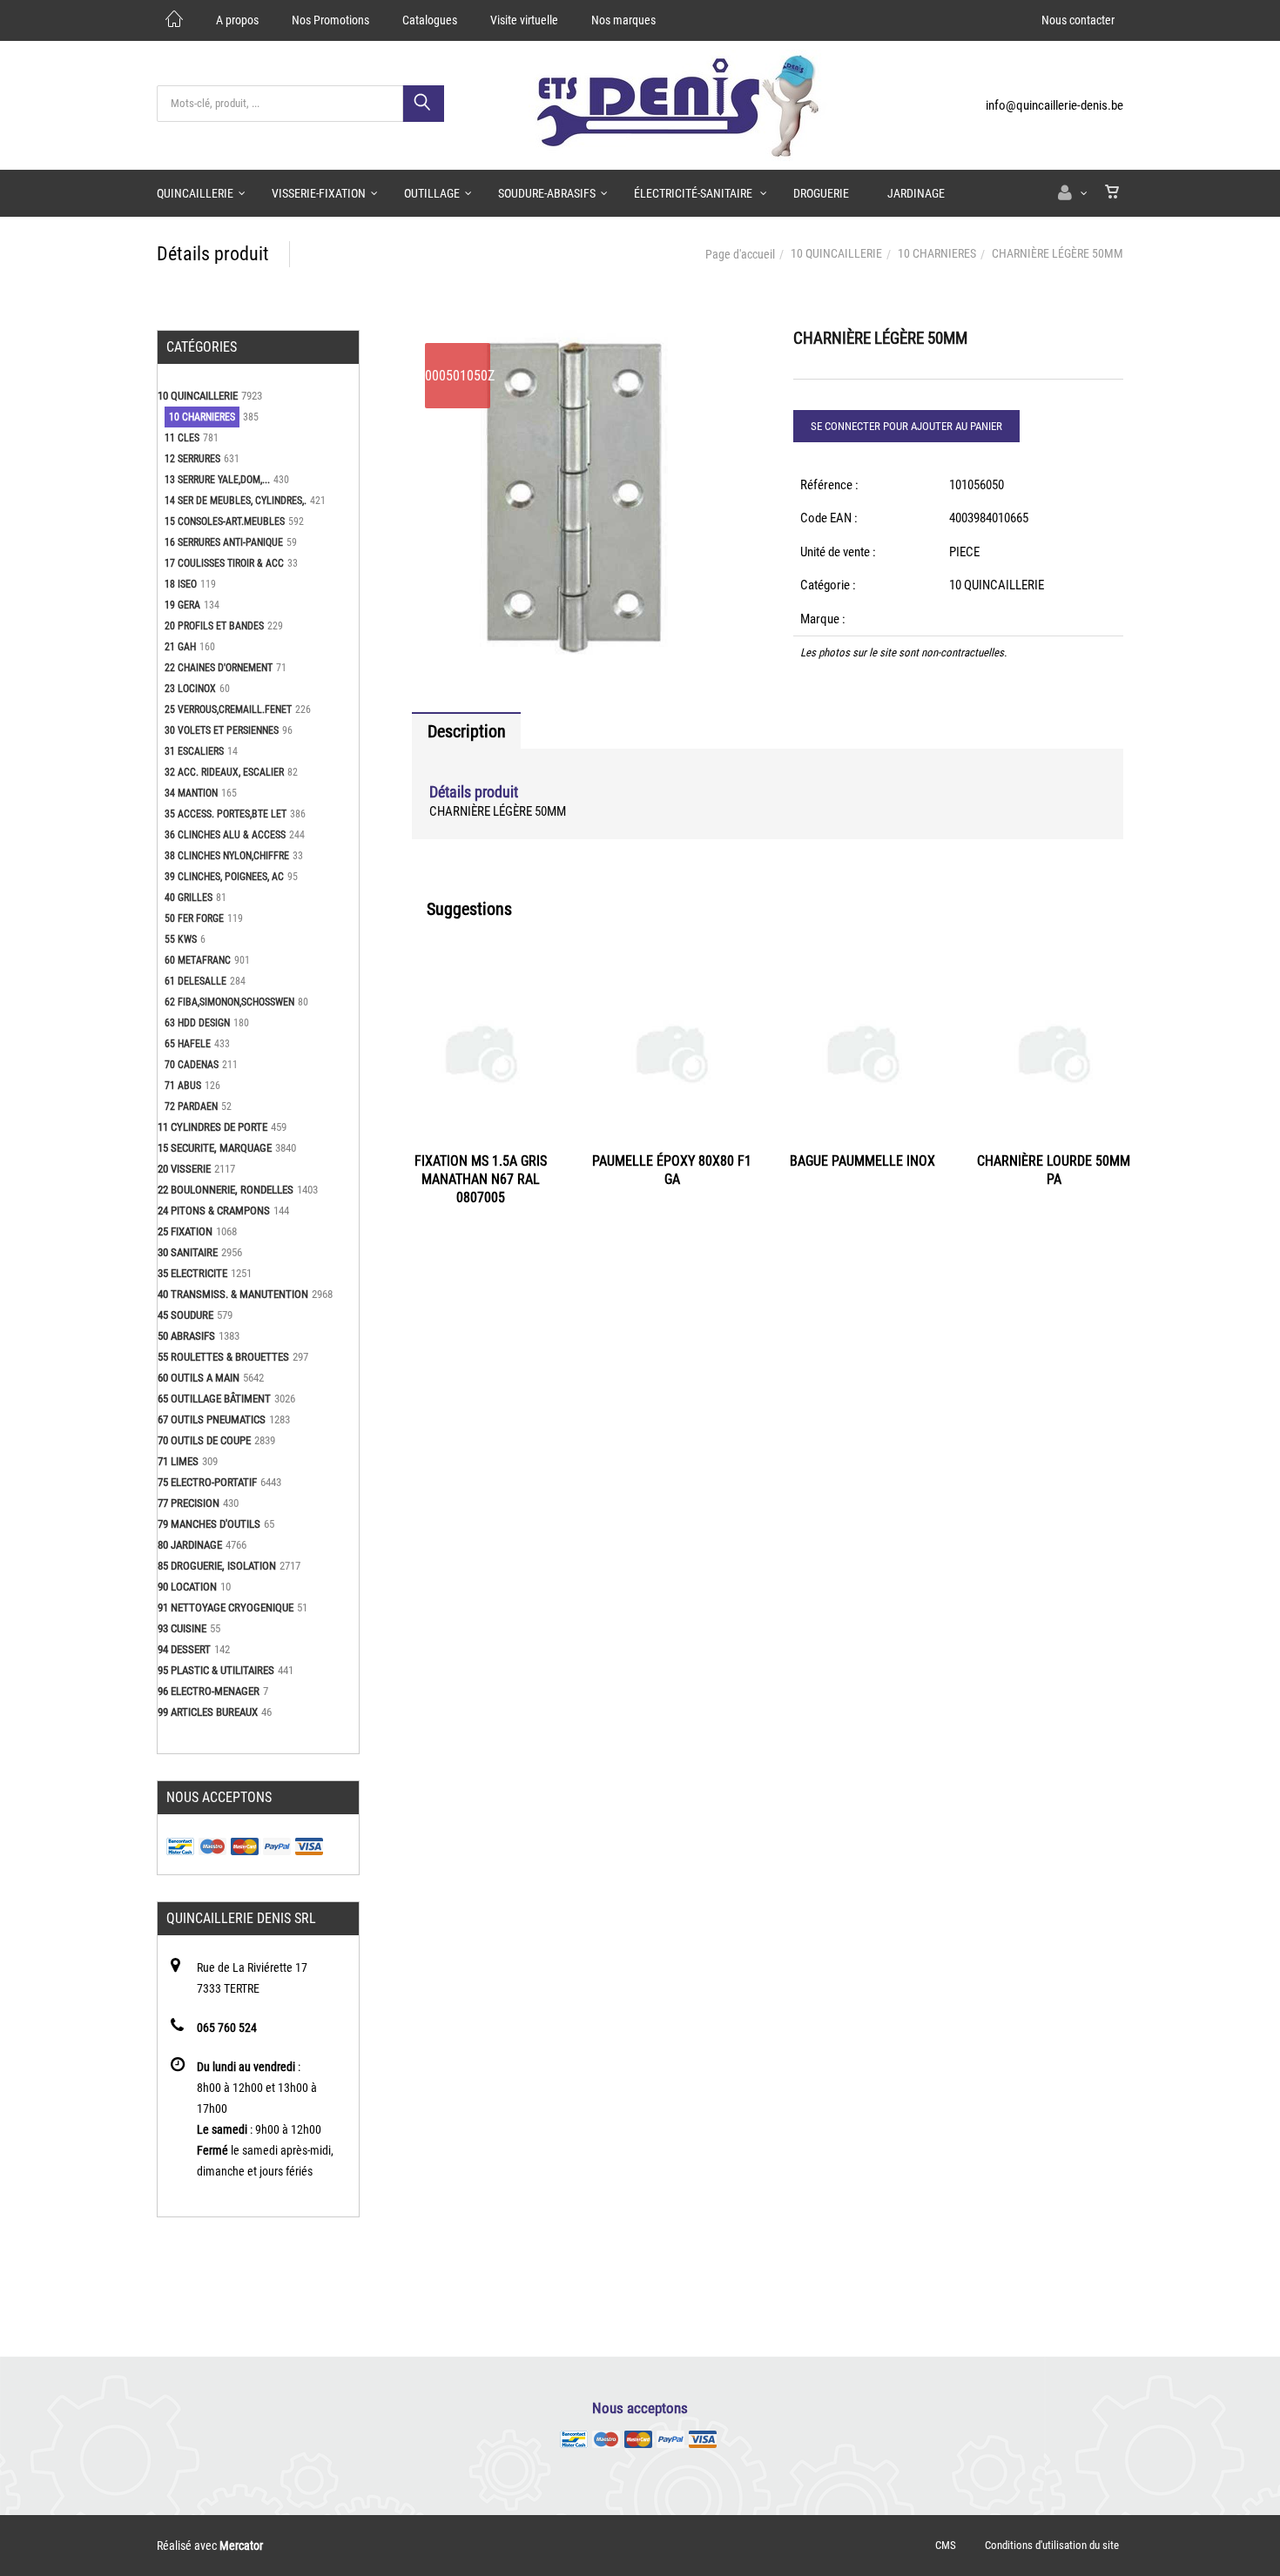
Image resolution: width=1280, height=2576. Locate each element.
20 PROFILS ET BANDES (214, 626)
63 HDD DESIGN (197, 1023)
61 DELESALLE (195, 981)
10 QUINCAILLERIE (836, 253)
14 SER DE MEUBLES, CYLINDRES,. (236, 501)
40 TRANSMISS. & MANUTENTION (233, 1294)
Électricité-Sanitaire (694, 193)
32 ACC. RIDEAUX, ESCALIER (224, 772)
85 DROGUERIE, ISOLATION (217, 1566)
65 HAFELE (188, 1044)
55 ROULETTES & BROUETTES (223, 1357)
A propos (237, 20)
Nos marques (623, 20)
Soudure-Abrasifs (547, 193)
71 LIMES (178, 1461)
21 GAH (180, 647)
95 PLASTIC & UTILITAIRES (216, 1670)
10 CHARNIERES (937, 253)
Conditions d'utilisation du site (1052, 2545)
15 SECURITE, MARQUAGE (215, 1148)
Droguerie (821, 193)
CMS (946, 2545)
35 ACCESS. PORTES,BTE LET (226, 814)
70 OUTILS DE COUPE (204, 1440)
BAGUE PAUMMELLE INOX (862, 1161)
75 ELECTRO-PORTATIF (207, 1482)
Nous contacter (1078, 20)
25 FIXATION (185, 1231)
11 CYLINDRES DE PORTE (212, 1127)
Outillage (432, 193)
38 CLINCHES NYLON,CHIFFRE (227, 856)
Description (467, 731)
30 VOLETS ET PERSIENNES (222, 730)
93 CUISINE (182, 1628)
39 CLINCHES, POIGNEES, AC (224, 877)
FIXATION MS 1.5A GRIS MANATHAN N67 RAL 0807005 (481, 1179)
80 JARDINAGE (190, 1545)
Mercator (241, 2546)
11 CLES (182, 438)
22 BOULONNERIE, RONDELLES (226, 1190)
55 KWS (181, 939)
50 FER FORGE (194, 918)
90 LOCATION (187, 1587)
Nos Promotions (330, 20)
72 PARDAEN (191, 1106)
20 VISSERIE (184, 1169)
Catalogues (430, 20)
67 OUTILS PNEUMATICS (212, 1419)
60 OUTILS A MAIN (199, 1378)
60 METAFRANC (198, 960)
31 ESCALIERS (194, 751)
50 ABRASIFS (186, 1336)
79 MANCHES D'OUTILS (209, 1524)
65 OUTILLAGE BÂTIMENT (214, 1399)
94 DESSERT (184, 1649)
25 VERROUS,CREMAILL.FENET (228, 710)
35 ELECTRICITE (192, 1273)
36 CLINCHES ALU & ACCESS (225, 835)
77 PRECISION (189, 1503)
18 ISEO (181, 584)
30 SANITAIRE (188, 1252)
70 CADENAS (192, 1065)
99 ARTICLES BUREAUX (208, 1712)
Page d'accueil (740, 254)
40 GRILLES (189, 898)
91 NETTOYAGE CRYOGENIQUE (226, 1607)
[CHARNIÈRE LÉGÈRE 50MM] (577, 342)
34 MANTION (191, 793)
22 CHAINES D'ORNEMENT (219, 668)
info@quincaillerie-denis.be (1054, 105)
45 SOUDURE (185, 1315)
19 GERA (182, 605)
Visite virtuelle (524, 20)
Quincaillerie (195, 193)
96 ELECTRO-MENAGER (209, 1691)
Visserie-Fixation (319, 193)
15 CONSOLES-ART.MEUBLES (225, 521)
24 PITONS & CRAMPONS (214, 1211)
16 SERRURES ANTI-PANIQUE (224, 542)
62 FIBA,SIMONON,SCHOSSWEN (229, 1002)
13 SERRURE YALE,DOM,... (217, 480)
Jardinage (916, 193)
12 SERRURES (192, 459)
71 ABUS (183, 1086)
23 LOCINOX (190, 689)
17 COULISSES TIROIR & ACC (224, 563)
